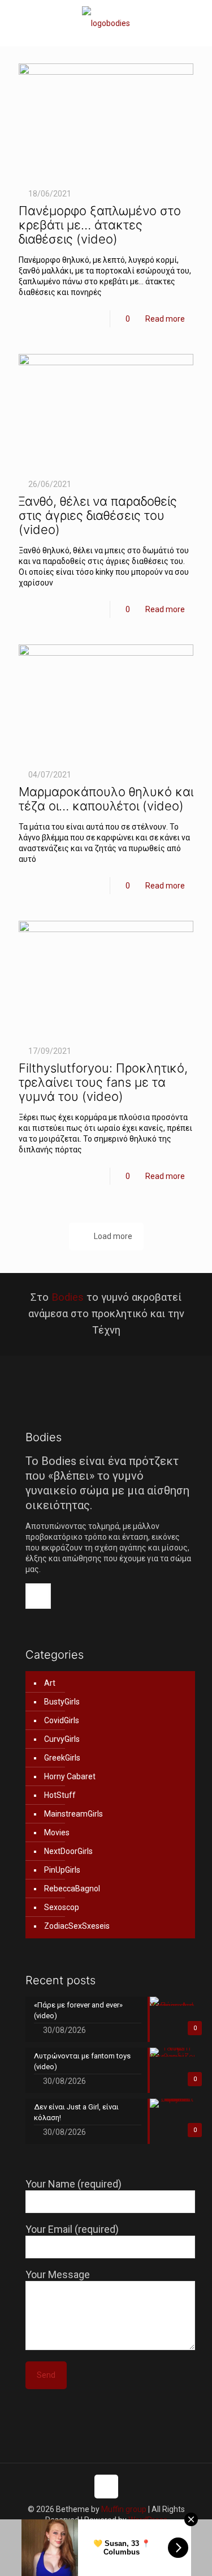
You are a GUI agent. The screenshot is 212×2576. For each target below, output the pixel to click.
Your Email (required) (72, 2229)
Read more (165, 319)
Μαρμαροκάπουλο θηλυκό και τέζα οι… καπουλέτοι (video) (106, 799)
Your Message (58, 2274)
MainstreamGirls (73, 1814)
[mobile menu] (197, 23)
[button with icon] (38, 1596)
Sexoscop (62, 1907)
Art (50, 1683)
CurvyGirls (62, 1739)
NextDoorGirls (68, 1851)
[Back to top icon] (106, 2487)
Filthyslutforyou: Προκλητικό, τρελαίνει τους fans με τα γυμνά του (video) (103, 1082)
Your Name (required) (73, 2184)
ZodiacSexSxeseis (77, 1926)
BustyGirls (62, 1702)
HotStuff (60, 1795)
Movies (57, 1832)
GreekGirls (62, 1758)
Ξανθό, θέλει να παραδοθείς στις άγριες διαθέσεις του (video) (98, 515)
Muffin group (124, 2509)
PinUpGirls (62, 1870)
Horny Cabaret (70, 1776)
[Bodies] (106, 23)
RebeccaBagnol (72, 1889)
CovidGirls (62, 1720)
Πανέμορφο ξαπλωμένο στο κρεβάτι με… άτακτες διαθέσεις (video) (100, 225)
